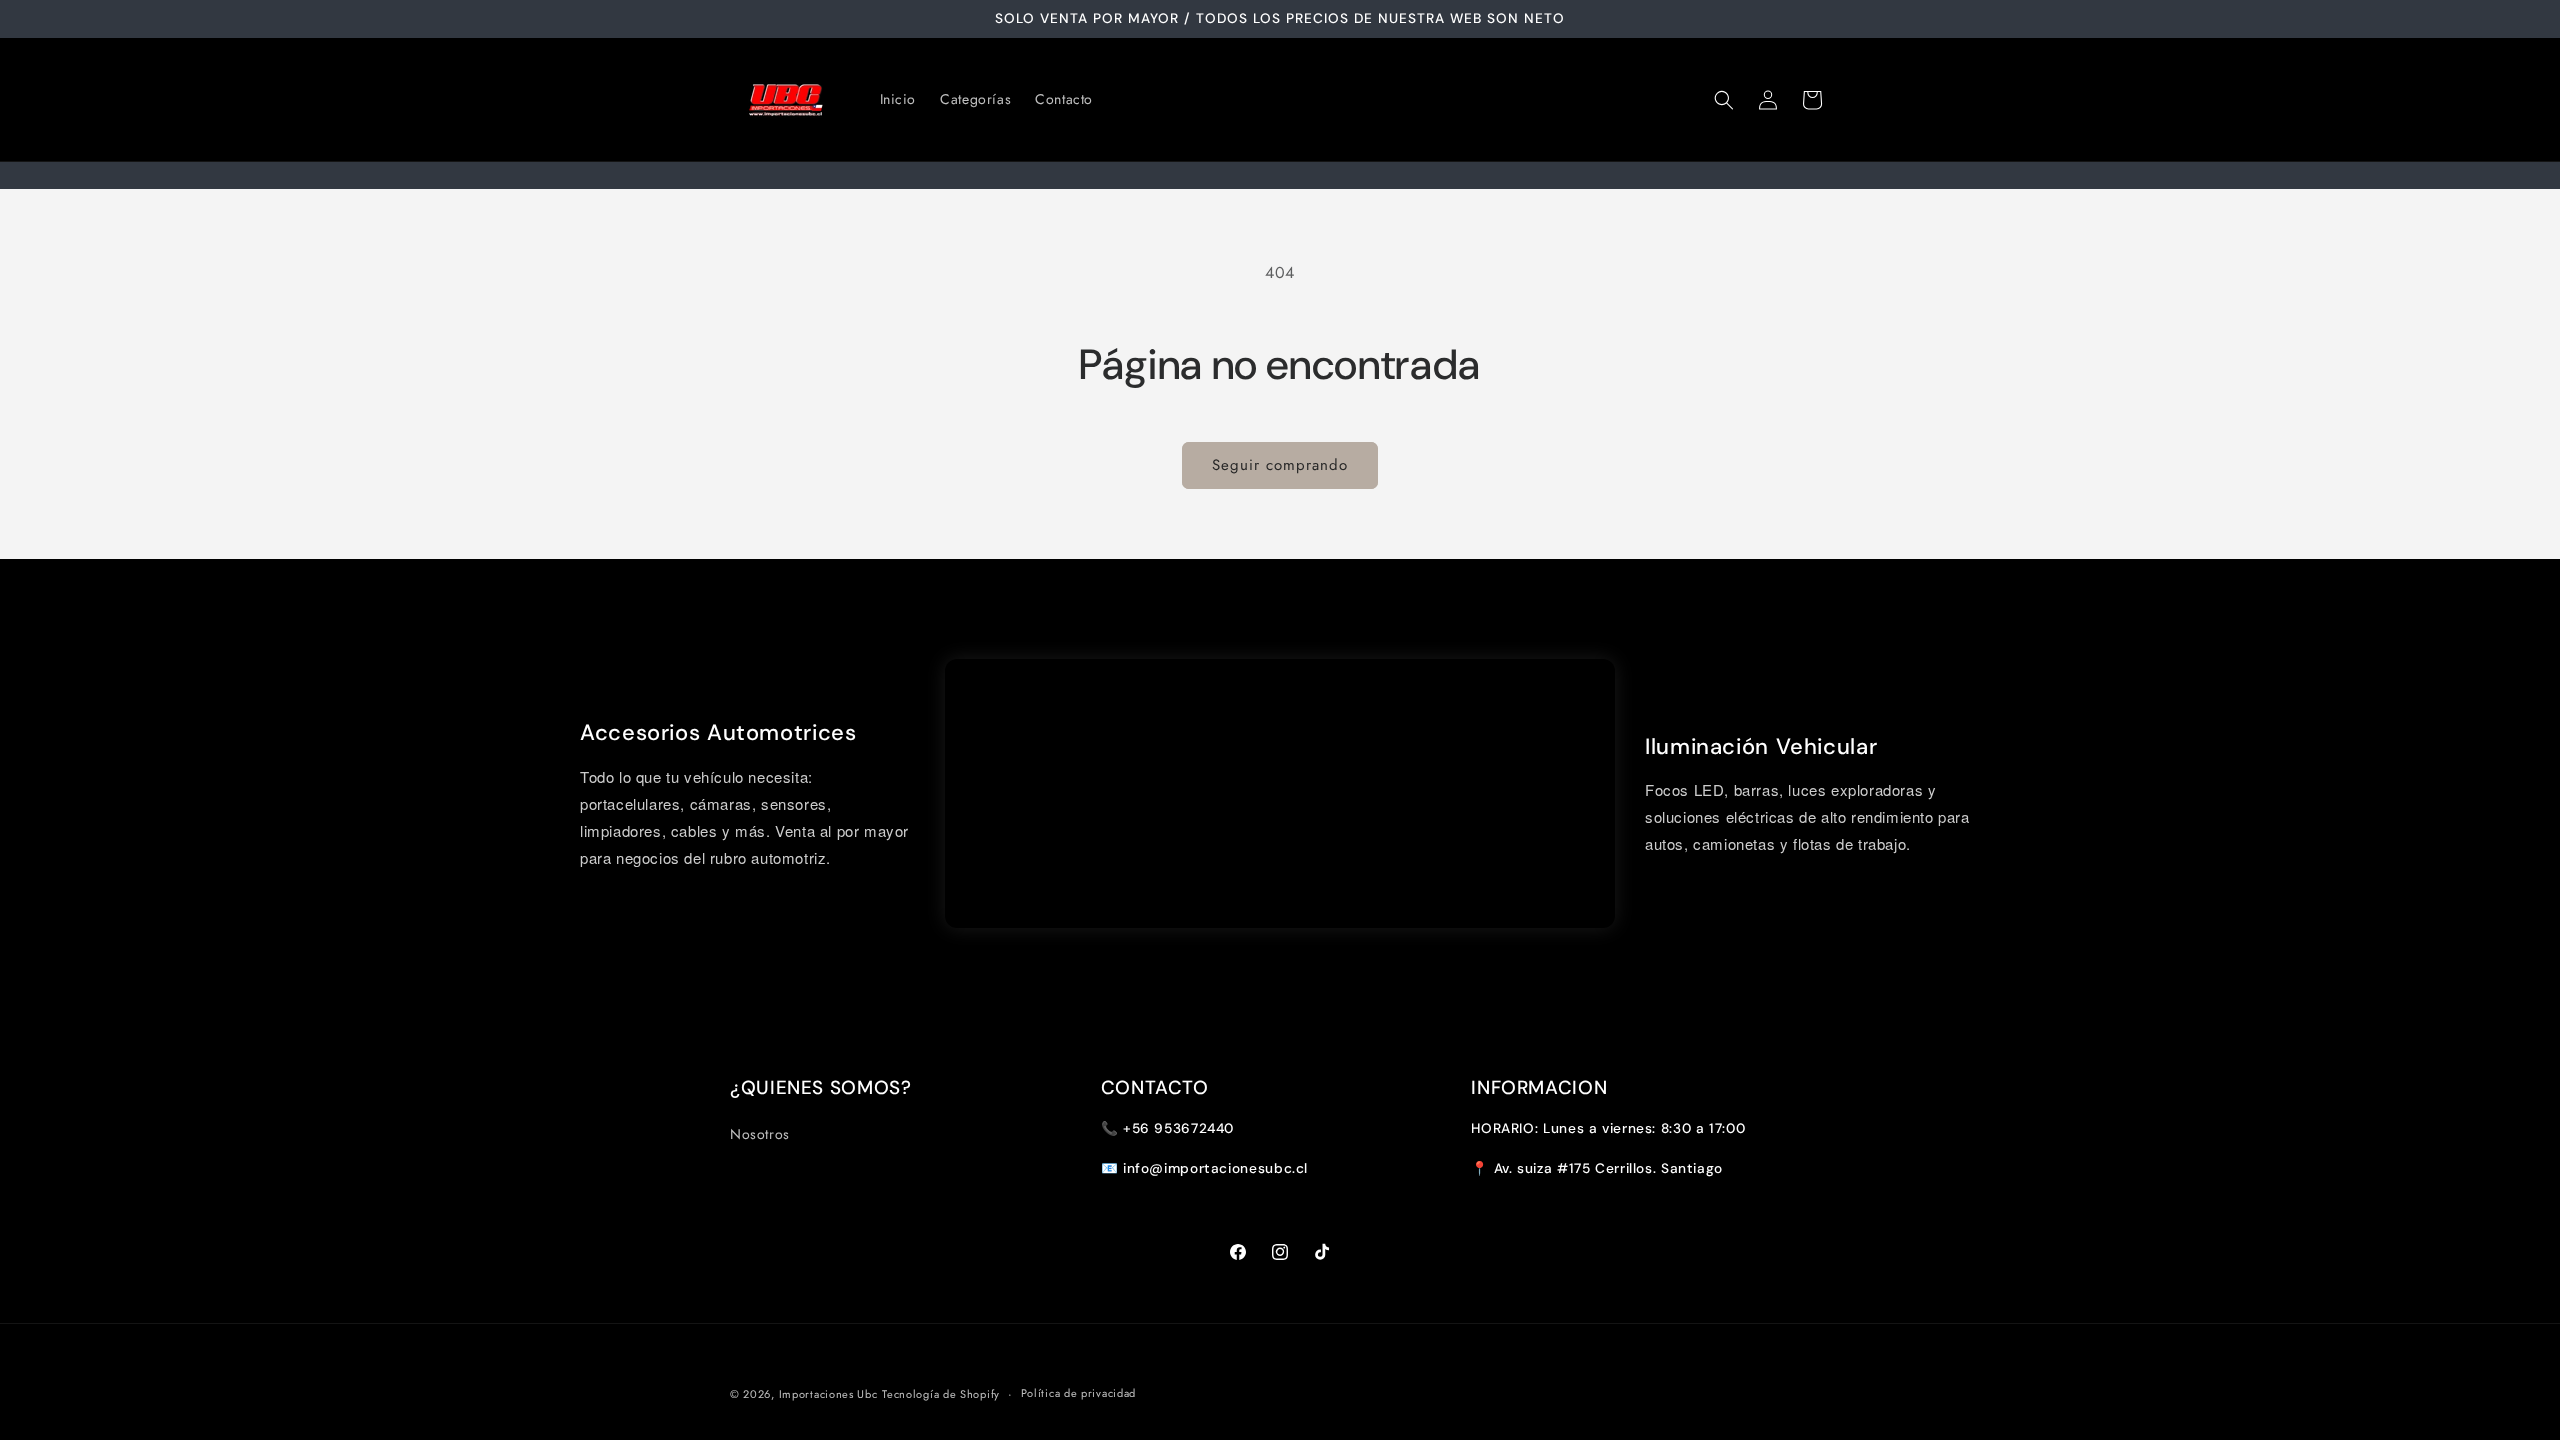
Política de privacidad (1078, 1393)
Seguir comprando (1280, 465)
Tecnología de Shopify (941, 1394)
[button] (1724, 100)
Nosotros (760, 1134)
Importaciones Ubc (828, 1394)
